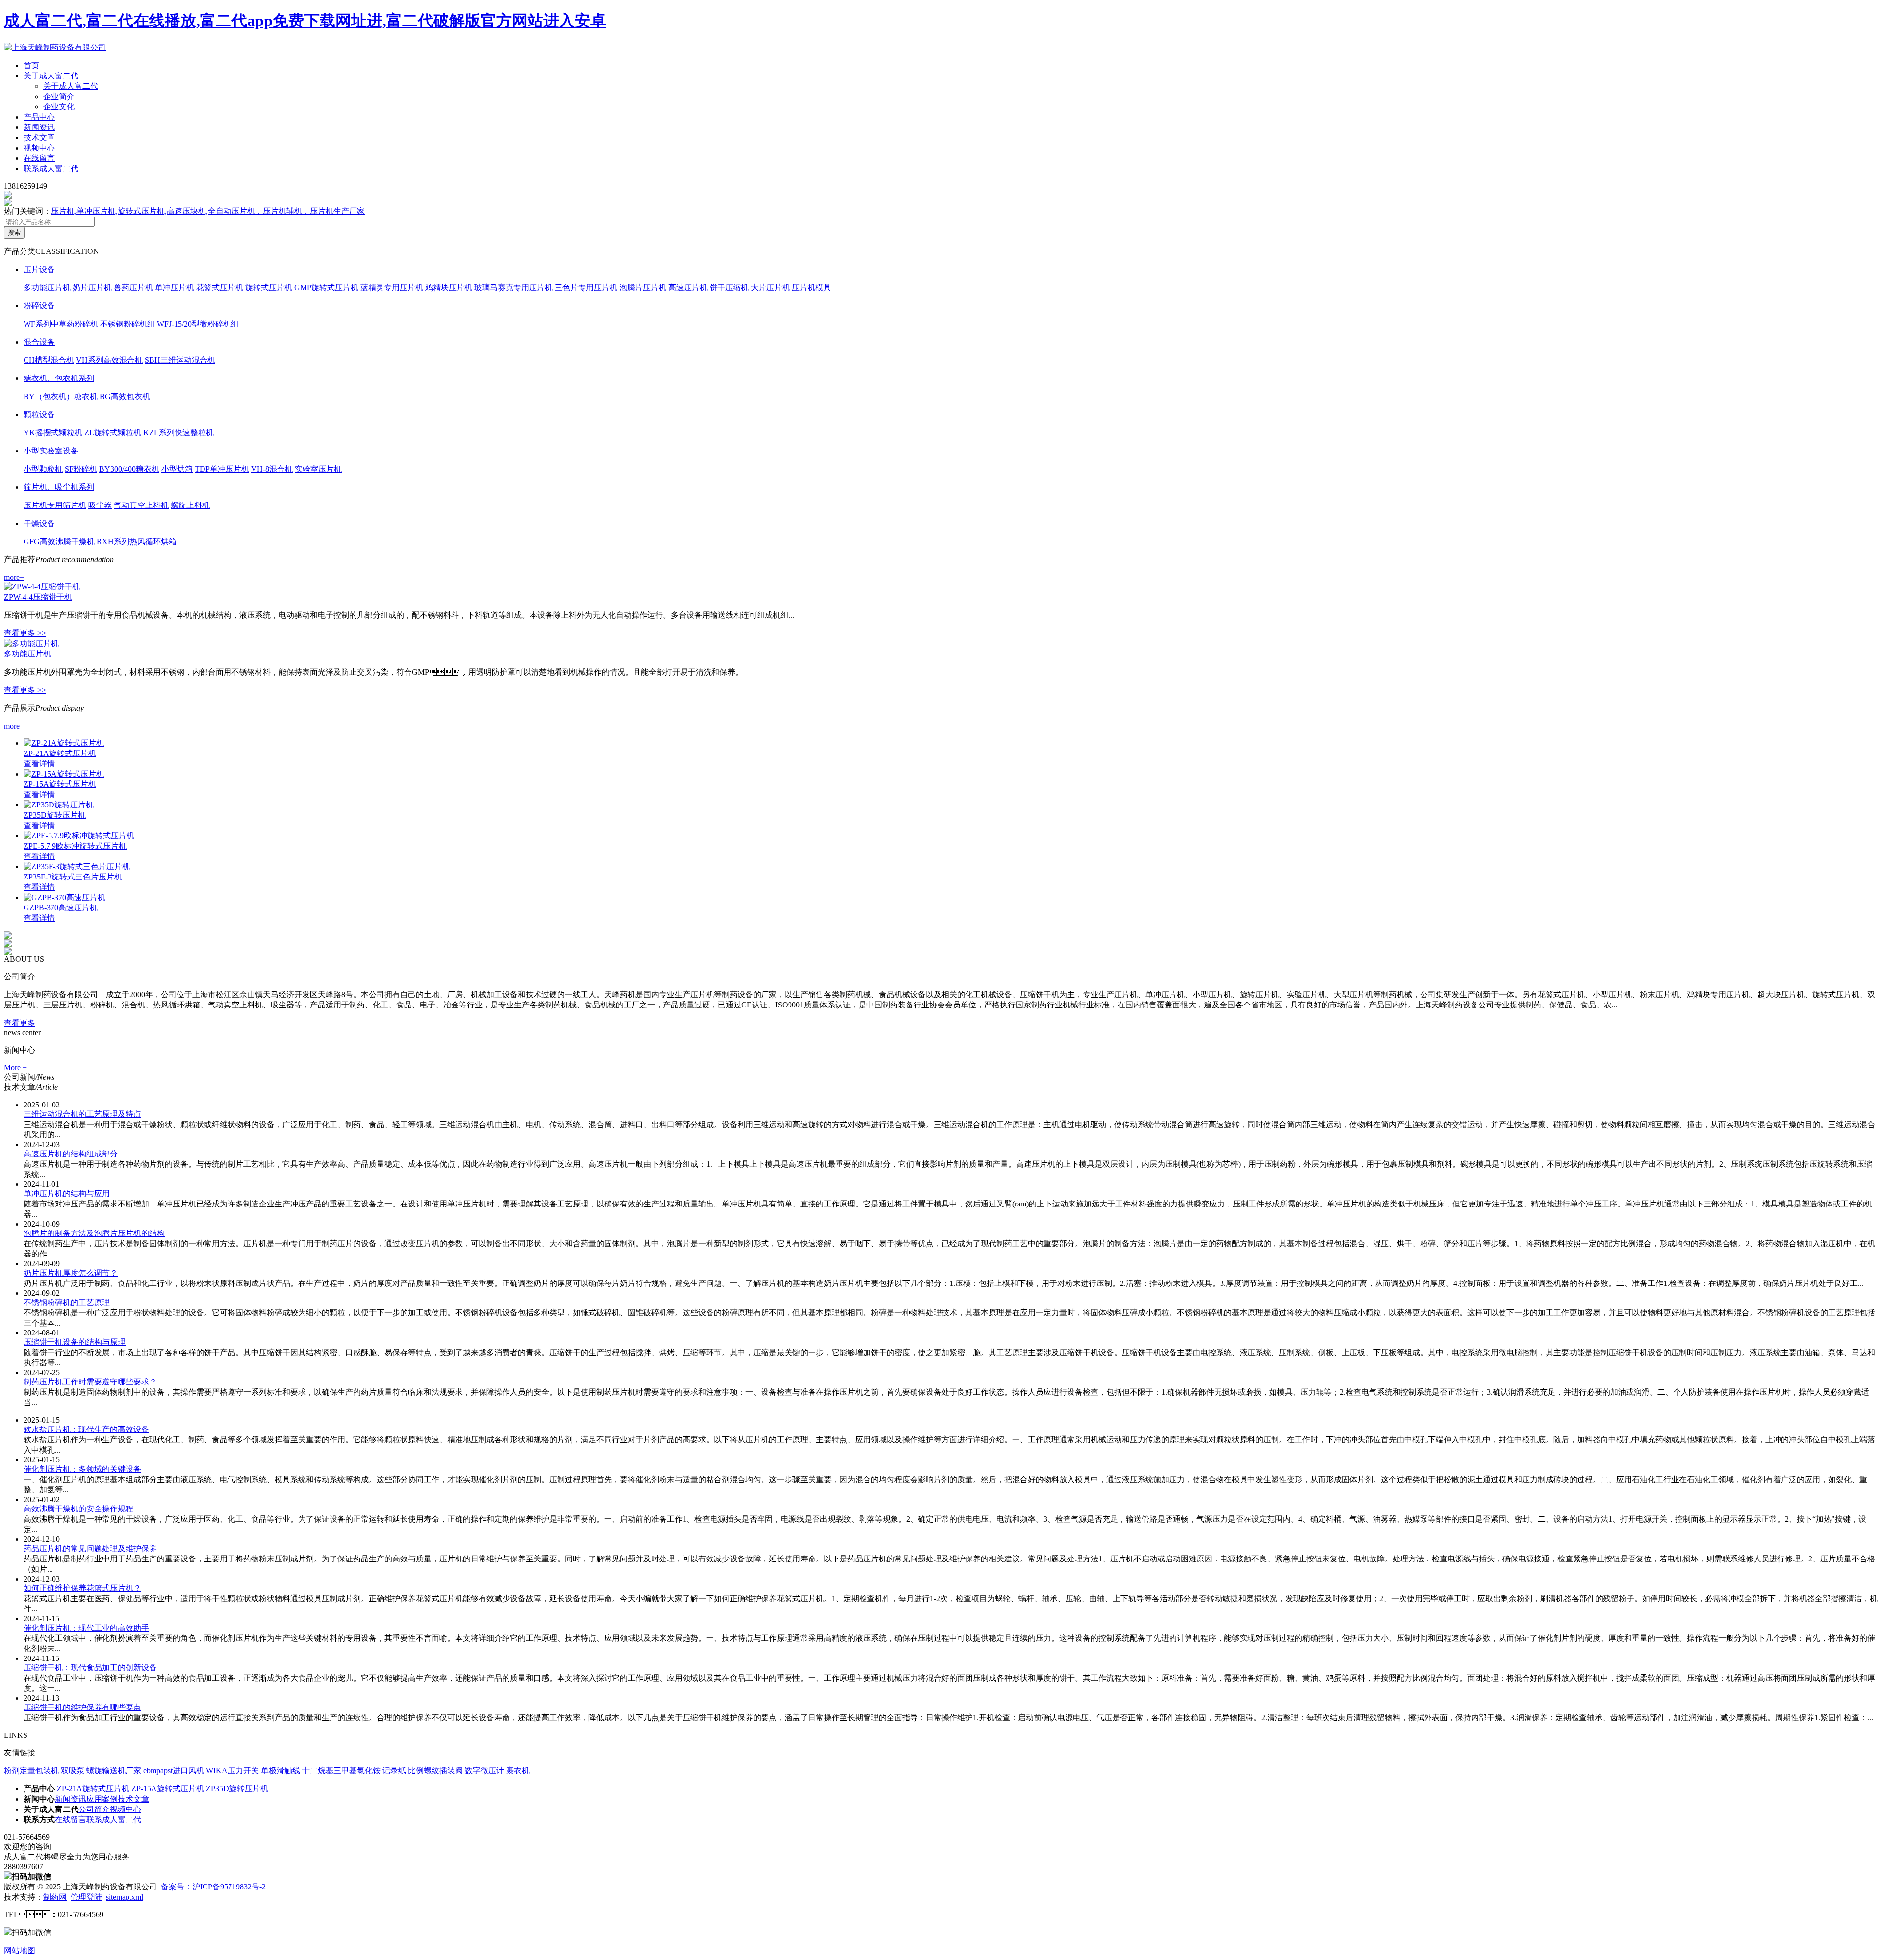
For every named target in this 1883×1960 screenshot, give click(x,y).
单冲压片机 (175, 288)
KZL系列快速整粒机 (178, 433)
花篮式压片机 (220, 288)
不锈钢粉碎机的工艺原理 (67, 1302)
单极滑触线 (280, 1771)
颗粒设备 (39, 415)
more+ (14, 577)
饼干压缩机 (729, 288)
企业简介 (59, 96)
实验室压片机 (318, 469)
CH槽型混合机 (49, 360)
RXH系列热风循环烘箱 (137, 541)
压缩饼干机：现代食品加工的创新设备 (90, 1668)
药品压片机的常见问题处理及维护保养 (90, 1548)
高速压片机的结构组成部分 (71, 1154)
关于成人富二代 (51, 76)
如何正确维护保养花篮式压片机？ (82, 1588)
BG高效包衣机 (125, 396)
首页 (31, 65)
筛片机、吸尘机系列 (59, 487)
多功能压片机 (47, 288)
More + (15, 1068)
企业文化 (59, 107)
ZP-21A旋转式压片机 (60, 753)
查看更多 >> (25, 633)
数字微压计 (484, 1771)
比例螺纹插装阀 (435, 1771)
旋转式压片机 (269, 288)
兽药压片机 (133, 288)
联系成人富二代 (51, 168)
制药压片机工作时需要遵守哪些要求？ (90, 1382)
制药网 (55, 1897)
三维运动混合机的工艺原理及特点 (82, 1114)
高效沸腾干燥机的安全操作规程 (78, 1509)
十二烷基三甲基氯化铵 (341, 1771)
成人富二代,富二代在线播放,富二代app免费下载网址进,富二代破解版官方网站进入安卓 (305, 21)
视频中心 (39, 148)
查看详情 (39, 764)
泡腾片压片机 (643, 288)
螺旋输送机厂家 (114, 1771)
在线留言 (39, 158)
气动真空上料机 (141, 505)
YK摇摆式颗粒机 (53, 433)
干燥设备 (39, 523)
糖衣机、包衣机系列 (59, 378)
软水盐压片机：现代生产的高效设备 (86, 1429)
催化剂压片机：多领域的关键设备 (82, 1469)
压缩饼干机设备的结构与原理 (75, 1342)
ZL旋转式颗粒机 (113, 433)
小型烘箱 (177, 469)
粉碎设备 (39, 306)
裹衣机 (518, 1771)
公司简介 (94, 1809)
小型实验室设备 (51, 451)
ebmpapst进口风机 (174, 1771)
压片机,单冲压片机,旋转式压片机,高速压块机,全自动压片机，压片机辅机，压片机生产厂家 (208, 211)
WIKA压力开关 (232, 1771)
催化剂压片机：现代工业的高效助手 (86, 1628)
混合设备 (39, 342)
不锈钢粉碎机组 (127, 324)
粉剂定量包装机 (31, 1771)
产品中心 (39, 117)
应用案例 (102, 1799)
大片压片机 (770, 288)
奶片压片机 (92, 288)
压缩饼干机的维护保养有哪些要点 (82, 1707)
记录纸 (394, 1771)
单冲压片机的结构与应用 (67, 1194)
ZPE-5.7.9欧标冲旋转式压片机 (75, 846)
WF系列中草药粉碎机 (61, 324)
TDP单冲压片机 (222, 469)
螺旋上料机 (190, 505)
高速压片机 (688, 288)
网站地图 (20, 1950)
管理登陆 (86, 1897)
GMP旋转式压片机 (326, 288)
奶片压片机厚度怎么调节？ (71, 1273)
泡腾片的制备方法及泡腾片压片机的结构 (94, 1233)
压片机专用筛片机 (55, 505)
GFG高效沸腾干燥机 (59, 541)
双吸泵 (73, 1771)
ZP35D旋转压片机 (55, 815)
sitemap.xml (125, 1897)
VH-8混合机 (272, 469)
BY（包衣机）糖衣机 (61, 396)
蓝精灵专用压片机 (392, 288)
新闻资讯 (39, 127)
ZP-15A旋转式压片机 (60, 784)
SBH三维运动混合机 (180, 360)
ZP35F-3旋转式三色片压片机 (73, 877)
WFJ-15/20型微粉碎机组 (198, 324)
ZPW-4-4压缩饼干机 (38, 597)
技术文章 (39, 138)
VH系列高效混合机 (109, 360)
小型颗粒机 (43, 469)
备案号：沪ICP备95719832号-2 (213, 1887)
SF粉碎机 (81, 469)
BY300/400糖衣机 (129, 469)
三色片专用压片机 (586, 288)
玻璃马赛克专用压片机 (513, 288)
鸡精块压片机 (449, 288)
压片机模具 (812, 288)
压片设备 (39, 269)
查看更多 (20, 1023)
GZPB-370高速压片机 (61, 908)
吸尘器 (100, 505)
